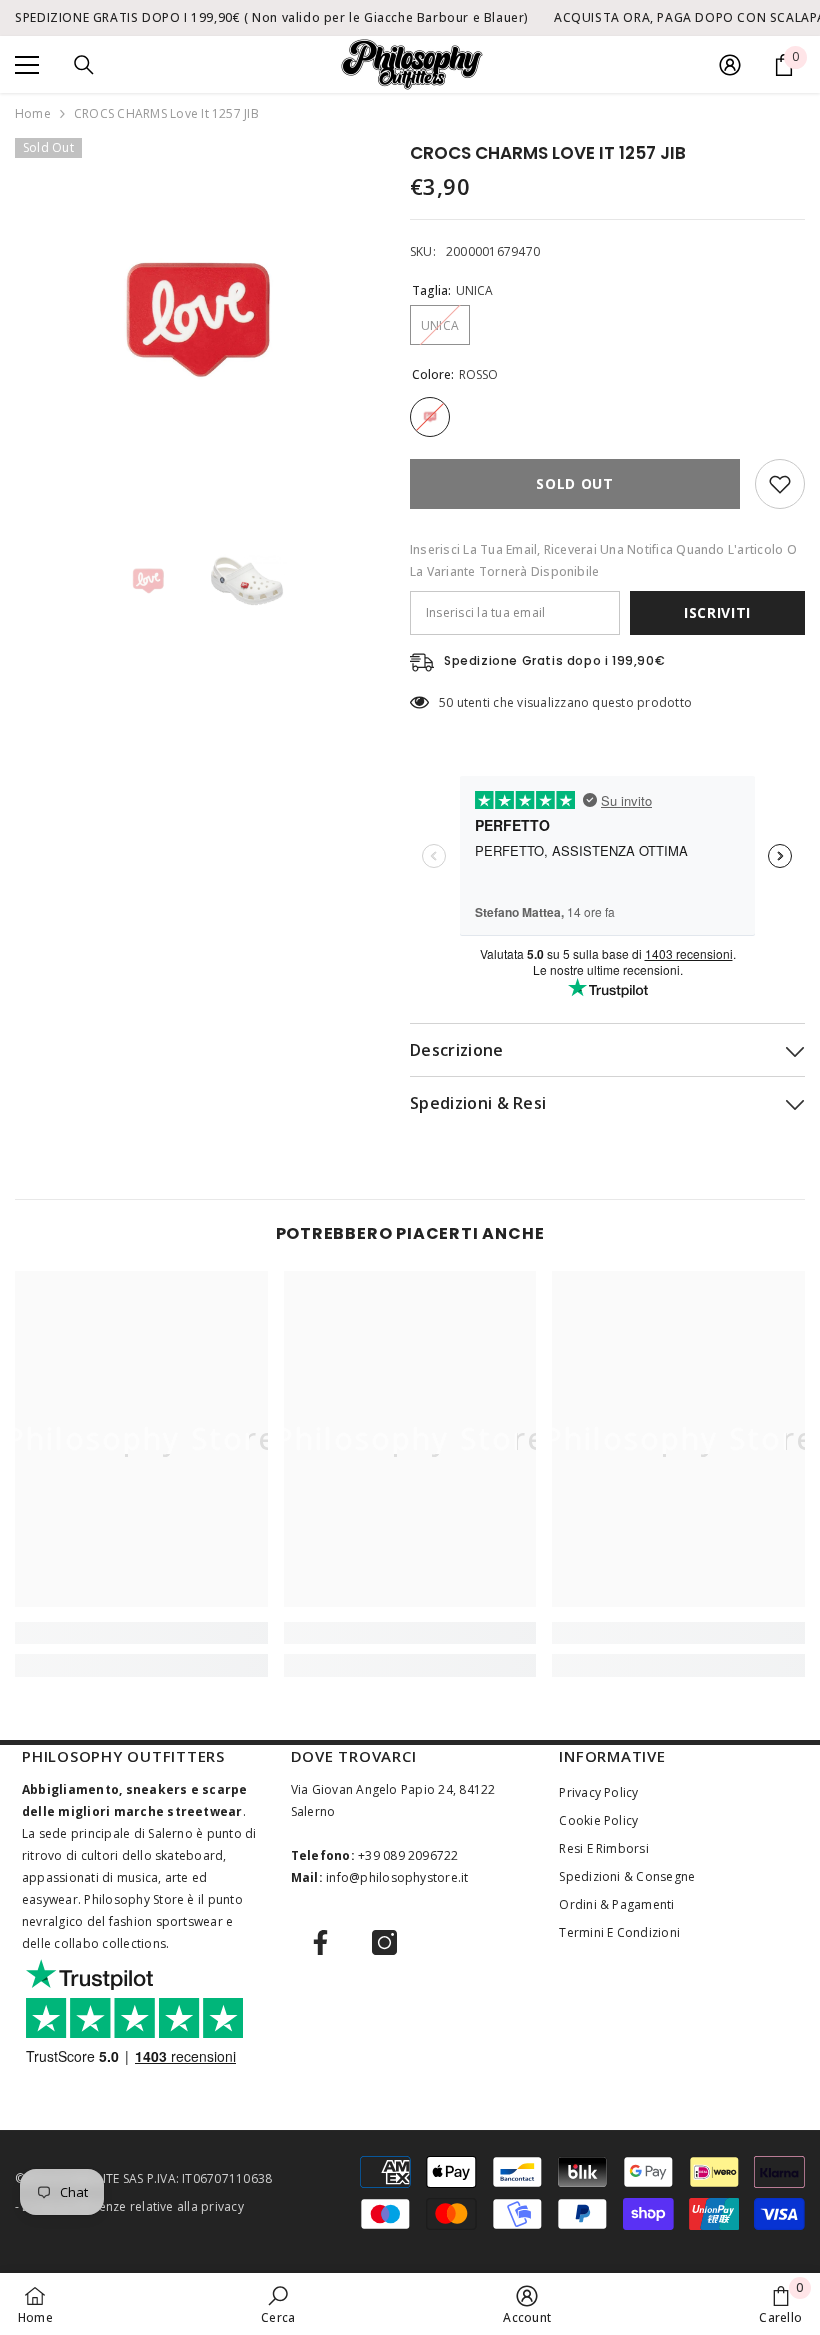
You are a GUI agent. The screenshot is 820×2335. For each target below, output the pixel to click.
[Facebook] (320, 1942)
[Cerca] (84, 65)
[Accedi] (730, 65)
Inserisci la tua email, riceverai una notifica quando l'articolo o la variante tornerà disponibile (603, 560)
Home (33, 113)
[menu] (27, 65)
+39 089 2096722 (408, 1855)
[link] (141, 1633)
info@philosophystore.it (397, 1877)
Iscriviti (717, 612)
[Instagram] (384, 1942)
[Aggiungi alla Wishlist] (780, 484)
